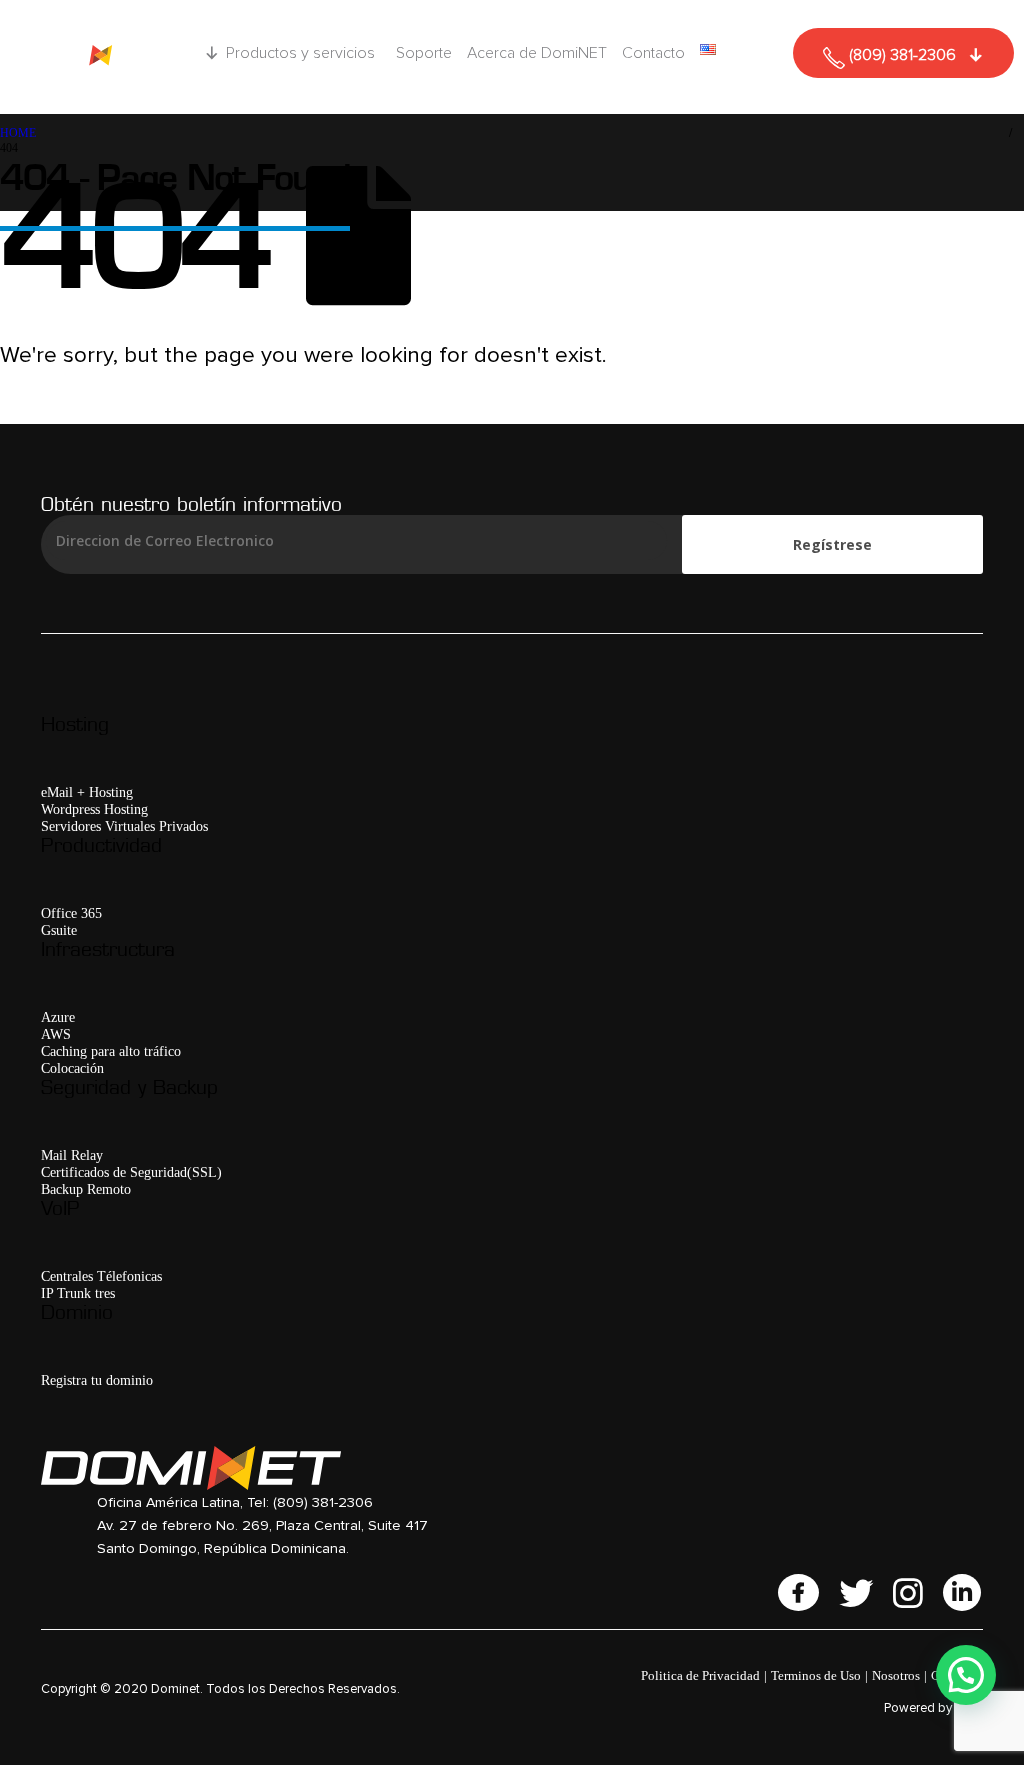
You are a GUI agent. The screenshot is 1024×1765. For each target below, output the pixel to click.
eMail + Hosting (87, 792)
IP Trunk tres (78, 1293)
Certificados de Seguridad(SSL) (131, 1172)
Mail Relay (72, 1155)
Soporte (424, 53)
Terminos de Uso (816, 1675)
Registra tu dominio (97, 1380)
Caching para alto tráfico (111, 1051)
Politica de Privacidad (700, 1675)
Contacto (653, 53)
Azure (58, 1017)
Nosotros (896, 1675)
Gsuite (59, 930)
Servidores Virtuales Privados (124, 826)
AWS (56, 1034)
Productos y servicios (300, 53)
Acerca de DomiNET (537, 53)
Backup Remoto (86, 1189)
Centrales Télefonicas (101, 1276)
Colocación (72, 1068)
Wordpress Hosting (94, 809)
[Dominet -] (95, 57)
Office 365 (71, 913)
